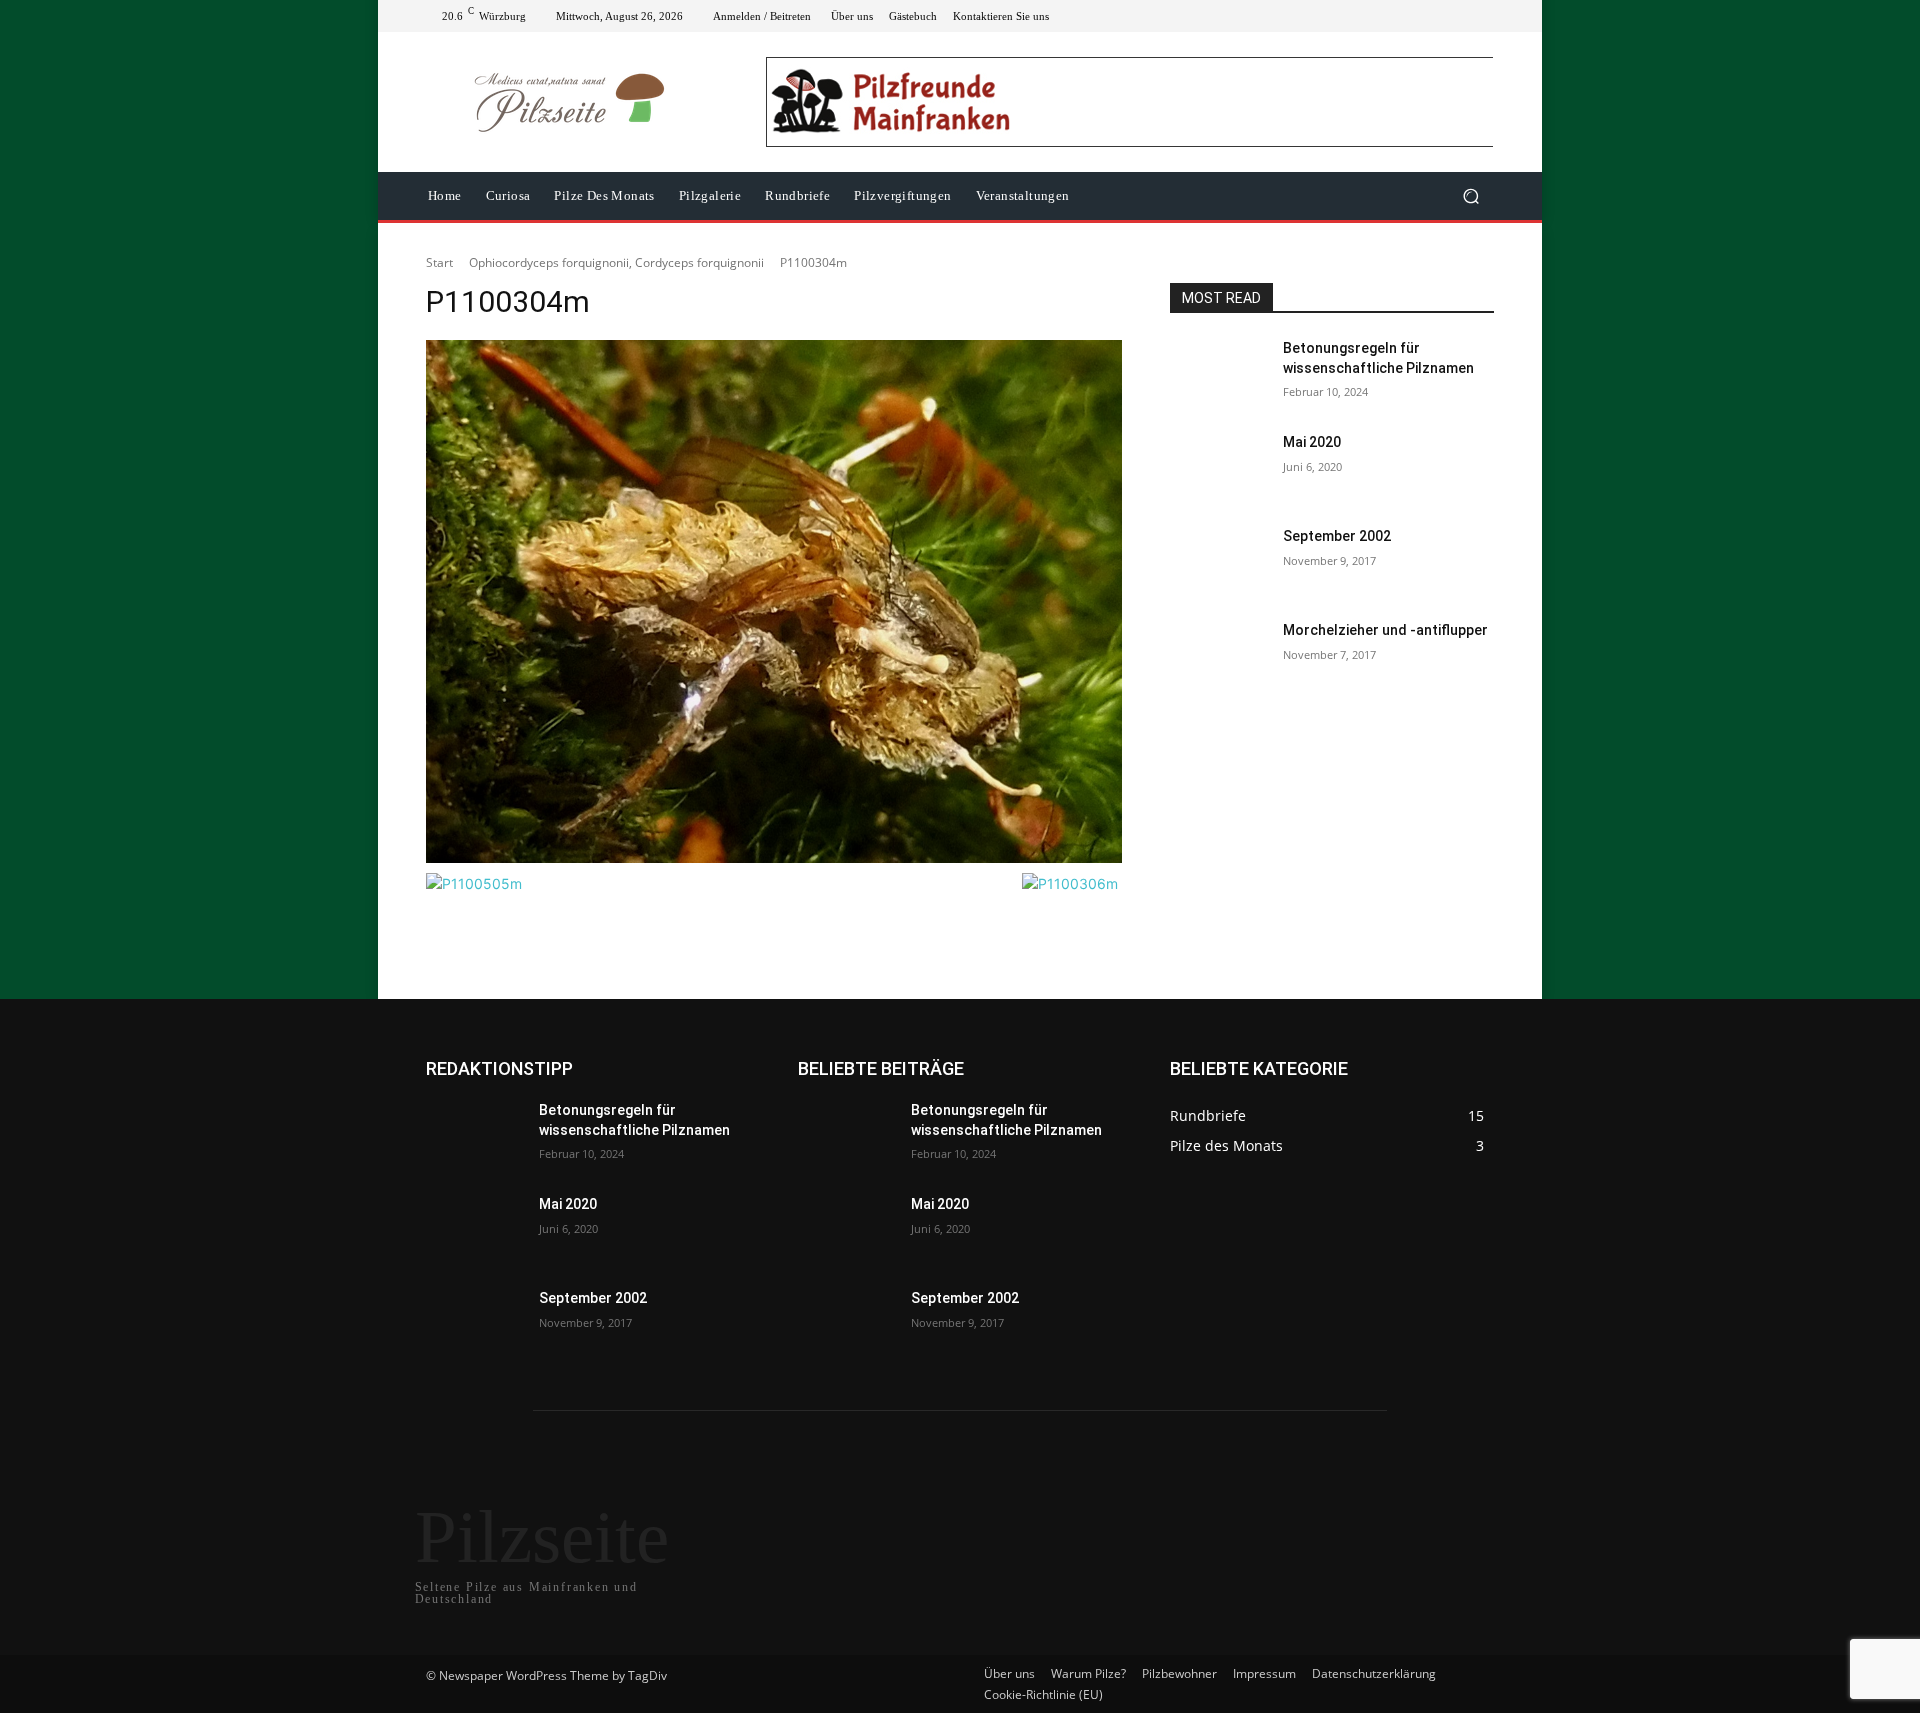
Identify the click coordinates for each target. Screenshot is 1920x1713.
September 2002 (1337, 536)
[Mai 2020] (1218, 467)
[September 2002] (1218, 561)
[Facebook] (1386, 16)
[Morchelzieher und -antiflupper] (1218, 655)
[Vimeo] (1458, 16)
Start (439, 262)
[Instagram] (1410, 16)
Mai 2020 (1312, 442)
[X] (1434, 16)
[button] (1470, 196)
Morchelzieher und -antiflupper (1385, 630)
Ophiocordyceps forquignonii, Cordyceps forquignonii (616, 262)
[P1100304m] (774, 601)
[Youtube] (1482, 16)
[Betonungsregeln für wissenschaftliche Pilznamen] (1218, 373)
